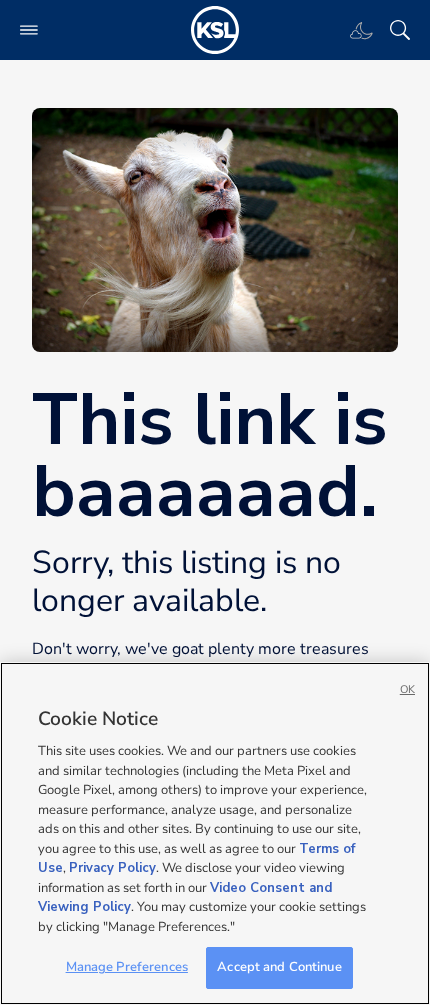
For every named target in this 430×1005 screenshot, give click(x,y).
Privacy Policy (112, 868)
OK (407, 689)
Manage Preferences (127, 967)
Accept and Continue (279, 967)
